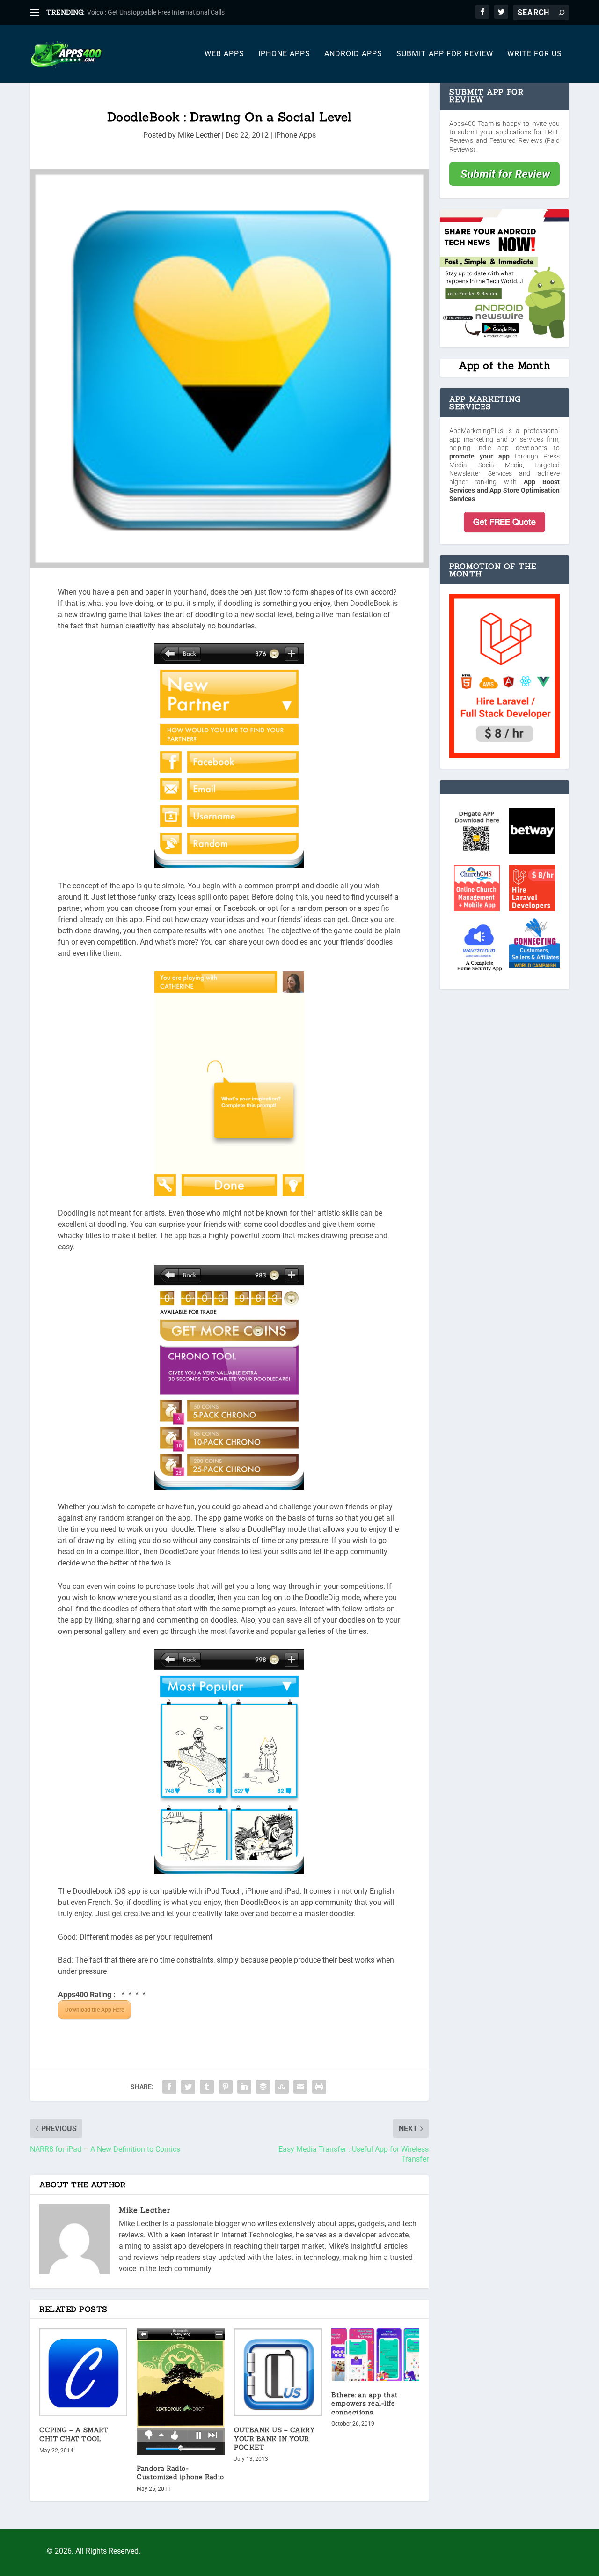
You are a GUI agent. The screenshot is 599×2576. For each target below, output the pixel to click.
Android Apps (353, 54)
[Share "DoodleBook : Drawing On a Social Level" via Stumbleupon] (282, 2087)
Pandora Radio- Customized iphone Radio (180, 2473)
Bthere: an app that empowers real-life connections (365, 2403)
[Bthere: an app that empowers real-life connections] (375, 2355)
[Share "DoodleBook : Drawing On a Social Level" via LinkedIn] (244, 2087)
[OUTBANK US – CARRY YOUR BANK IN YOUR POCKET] (278, 2372)
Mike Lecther (199, 135)
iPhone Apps (284, 54)
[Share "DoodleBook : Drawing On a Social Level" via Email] (300, 2087)
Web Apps (224, 54)
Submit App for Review (445, 54)
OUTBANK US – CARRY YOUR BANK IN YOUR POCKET (274, 2438)
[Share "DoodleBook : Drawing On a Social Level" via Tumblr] (207, 2087)
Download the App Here (95, 2010)
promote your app (479, 456)
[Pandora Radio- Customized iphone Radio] (181, 2391)
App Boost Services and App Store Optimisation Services (504, 490)
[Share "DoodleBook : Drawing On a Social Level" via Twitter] (188, 2087)
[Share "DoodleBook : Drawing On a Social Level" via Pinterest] (226, 2087)
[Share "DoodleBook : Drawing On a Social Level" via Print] (319, 2087)
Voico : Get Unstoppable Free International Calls (156, 12)
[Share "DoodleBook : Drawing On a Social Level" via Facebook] (169, 2087)
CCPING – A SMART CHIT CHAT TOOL (74, 2434)
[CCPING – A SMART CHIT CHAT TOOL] (83, 2372)
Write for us (535, 54)
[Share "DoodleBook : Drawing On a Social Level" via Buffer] (263, 2087)
